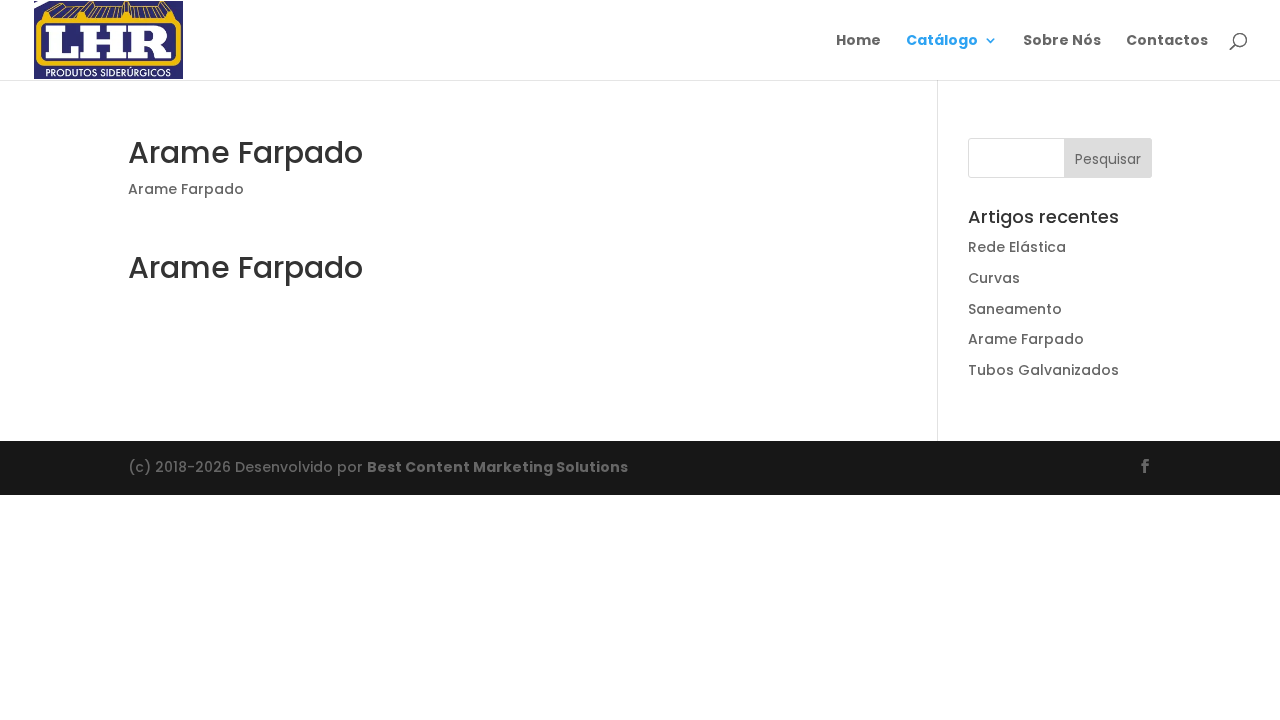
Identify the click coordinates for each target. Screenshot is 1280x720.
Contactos (1167, 41)
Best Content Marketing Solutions (497, 467)
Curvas (994, 278)
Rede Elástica (1017, 247)
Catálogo (942, 41)
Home (858, 41)
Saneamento (1015, 309)
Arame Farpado (186, 189)
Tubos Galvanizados (1043, 370)
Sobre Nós (1062, 41)
